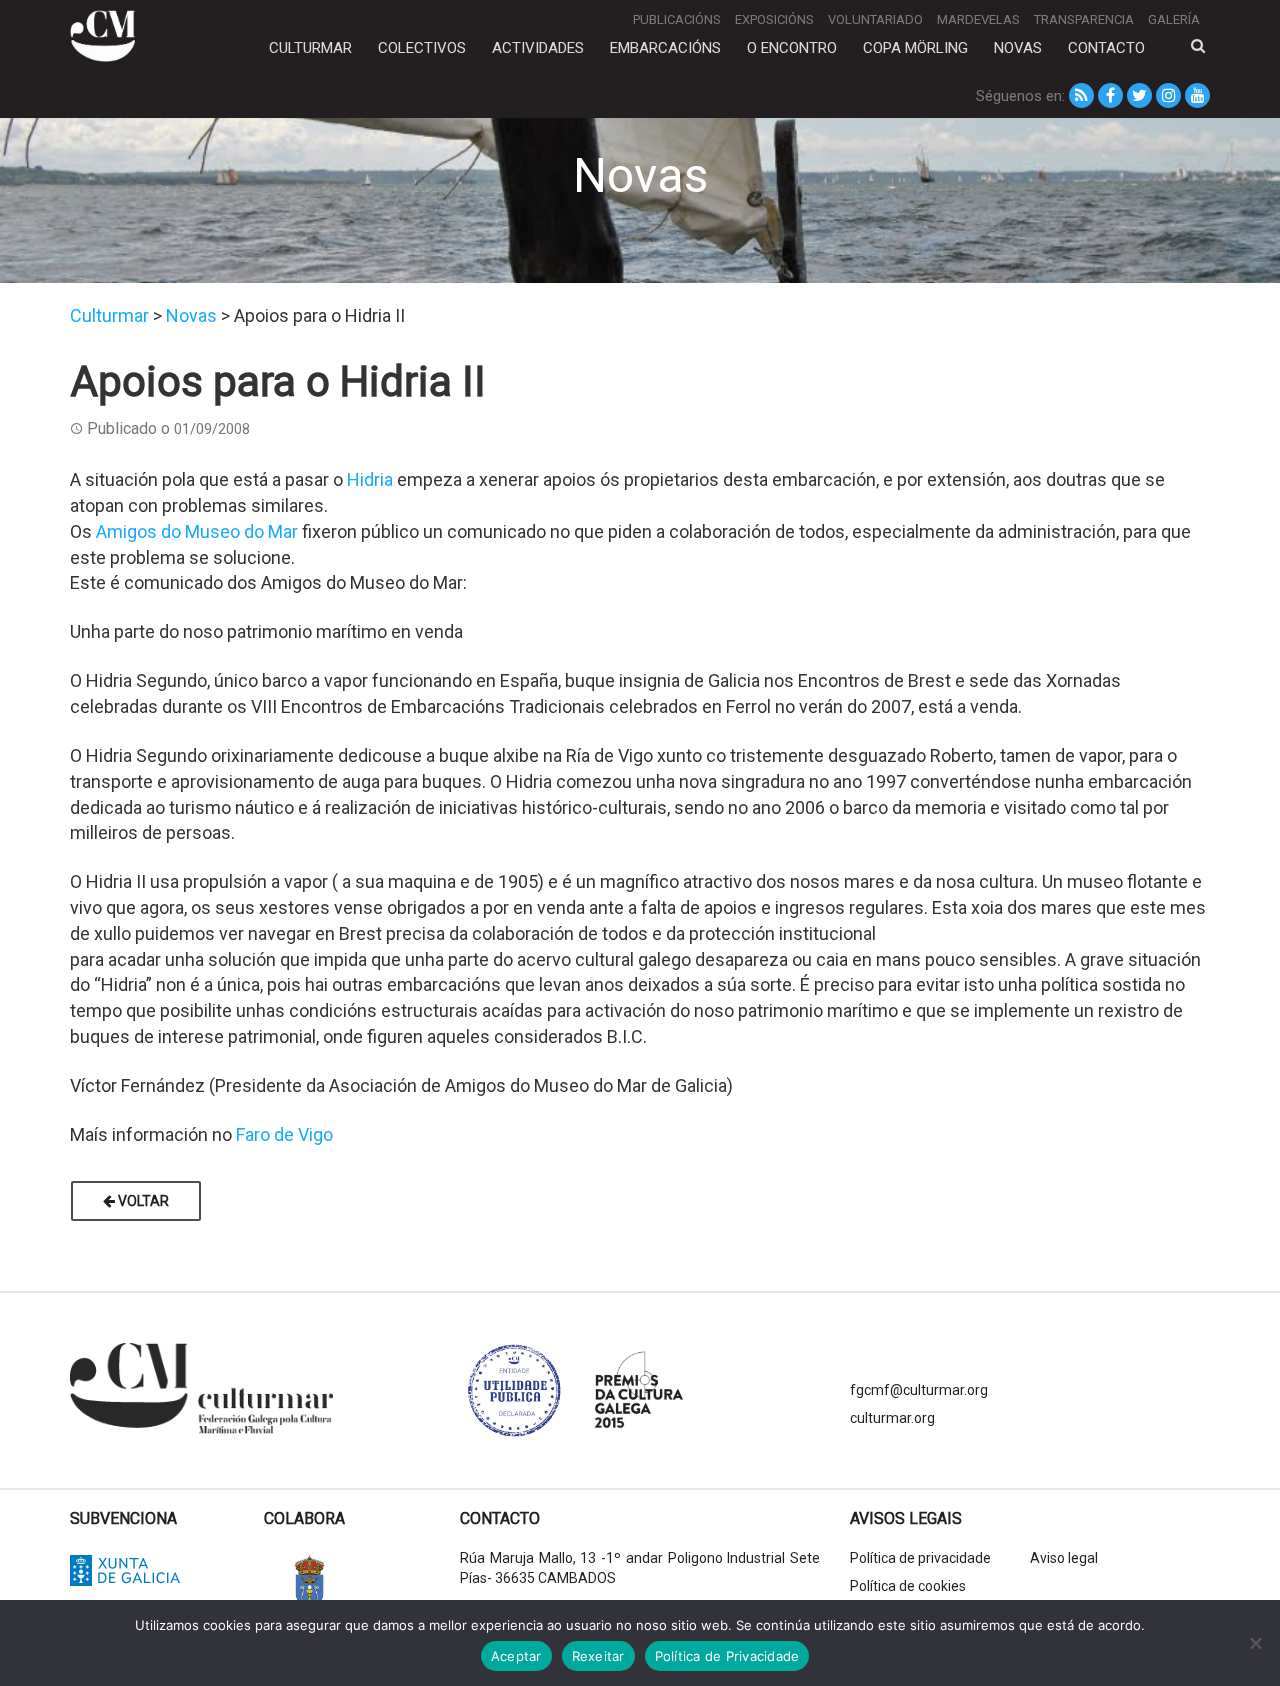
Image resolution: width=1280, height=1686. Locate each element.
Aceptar (516, 1656)
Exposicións (774, 19)
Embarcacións (665, 48)
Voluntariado (875, 19)
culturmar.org (892, 1418)
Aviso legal (1064, 1558)
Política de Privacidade (727, 1656)
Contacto (1106, 48)
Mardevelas (978, 19)
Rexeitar (598, 1656)
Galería (1174, 19)
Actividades (538, 48)
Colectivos (422, 48)
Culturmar (310, 48)
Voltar (142, 1201)
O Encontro (792, 48)
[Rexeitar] (1255, 1643)
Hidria (370, 479)
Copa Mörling (915, 48)
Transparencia (1084, 19)
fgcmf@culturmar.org (919, 1390)
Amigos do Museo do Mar (197, 531)
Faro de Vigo (284, 1134)
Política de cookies (908, 1586)
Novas (1018, 48)
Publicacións (677, 19)
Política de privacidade (920, 1558)
